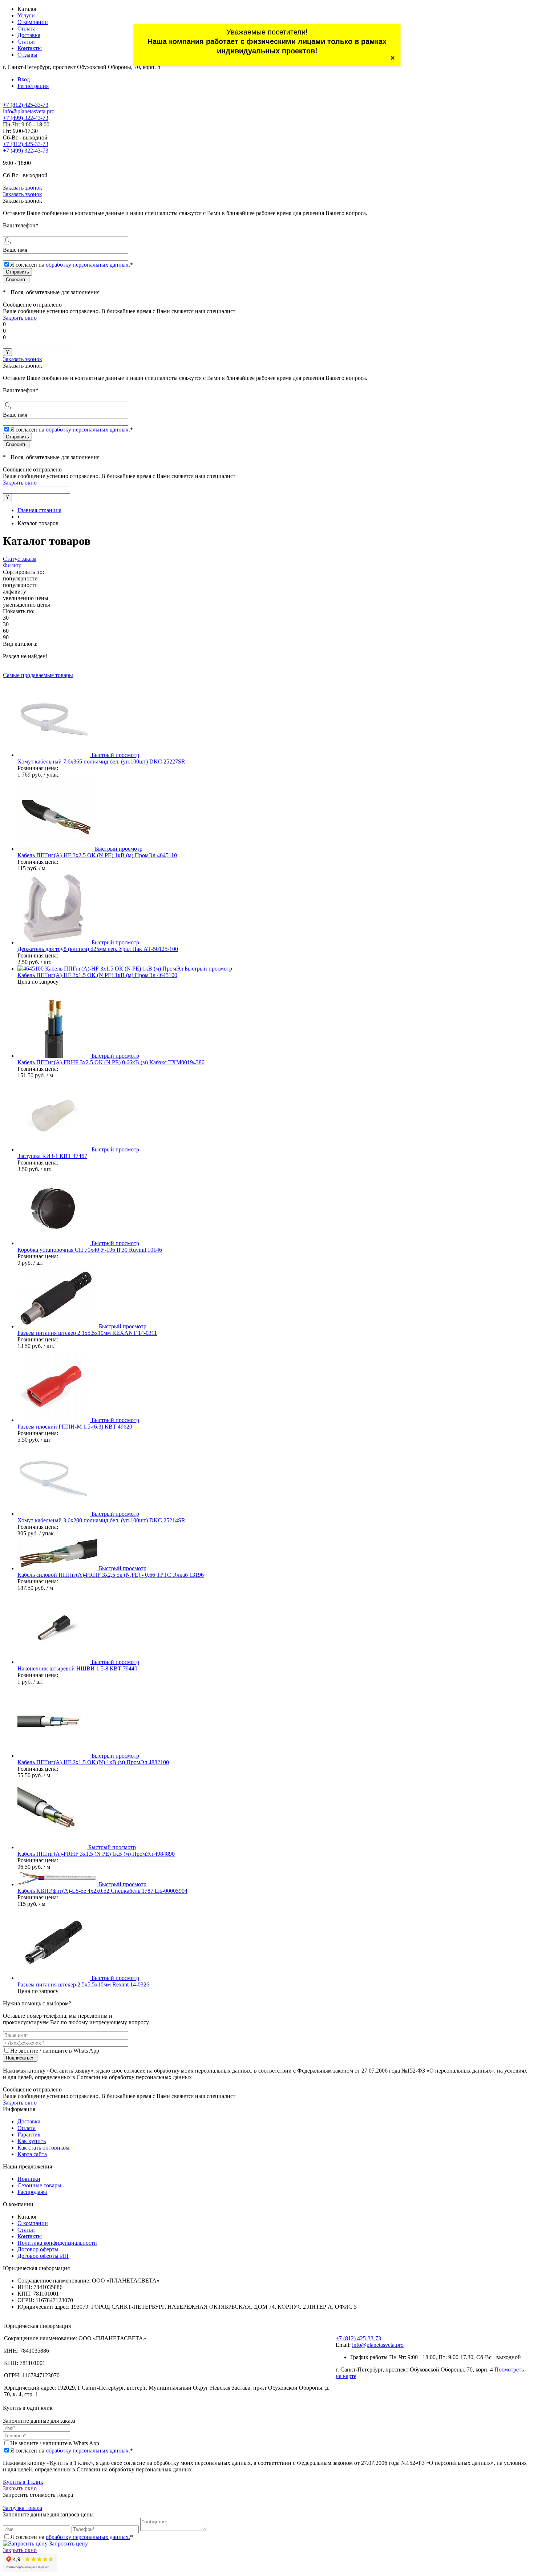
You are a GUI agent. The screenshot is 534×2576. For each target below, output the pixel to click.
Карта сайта (32, 2154)
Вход (24, 79)
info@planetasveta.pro (29, 111)
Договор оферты (38, 2249)
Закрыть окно (20, 318)
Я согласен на (72, 265)
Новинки (29, 2179)
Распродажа (32, 2192)
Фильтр (12, 565)
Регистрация (33, 86)
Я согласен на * (72, 2451)
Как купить (32, 2141)
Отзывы (27, 55)
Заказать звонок (23, 188)
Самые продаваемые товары (38, 675)
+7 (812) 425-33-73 (26, 105)
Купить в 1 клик (23, 2482)
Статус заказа (20, 559)
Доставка (29, 35)
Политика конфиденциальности (57, 2243)
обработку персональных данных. (88, 265)
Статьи (26, 42)
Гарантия (29, 2134)
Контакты (30, 48)
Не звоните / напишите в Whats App (55, 2051)
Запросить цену (68, 2543)
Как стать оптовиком (43, 2148)
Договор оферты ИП (43, 2256)
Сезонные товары (39, 2185)
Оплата (27, 29)
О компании (33, 22)
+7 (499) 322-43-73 (26, 118)
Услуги (26, 15)
